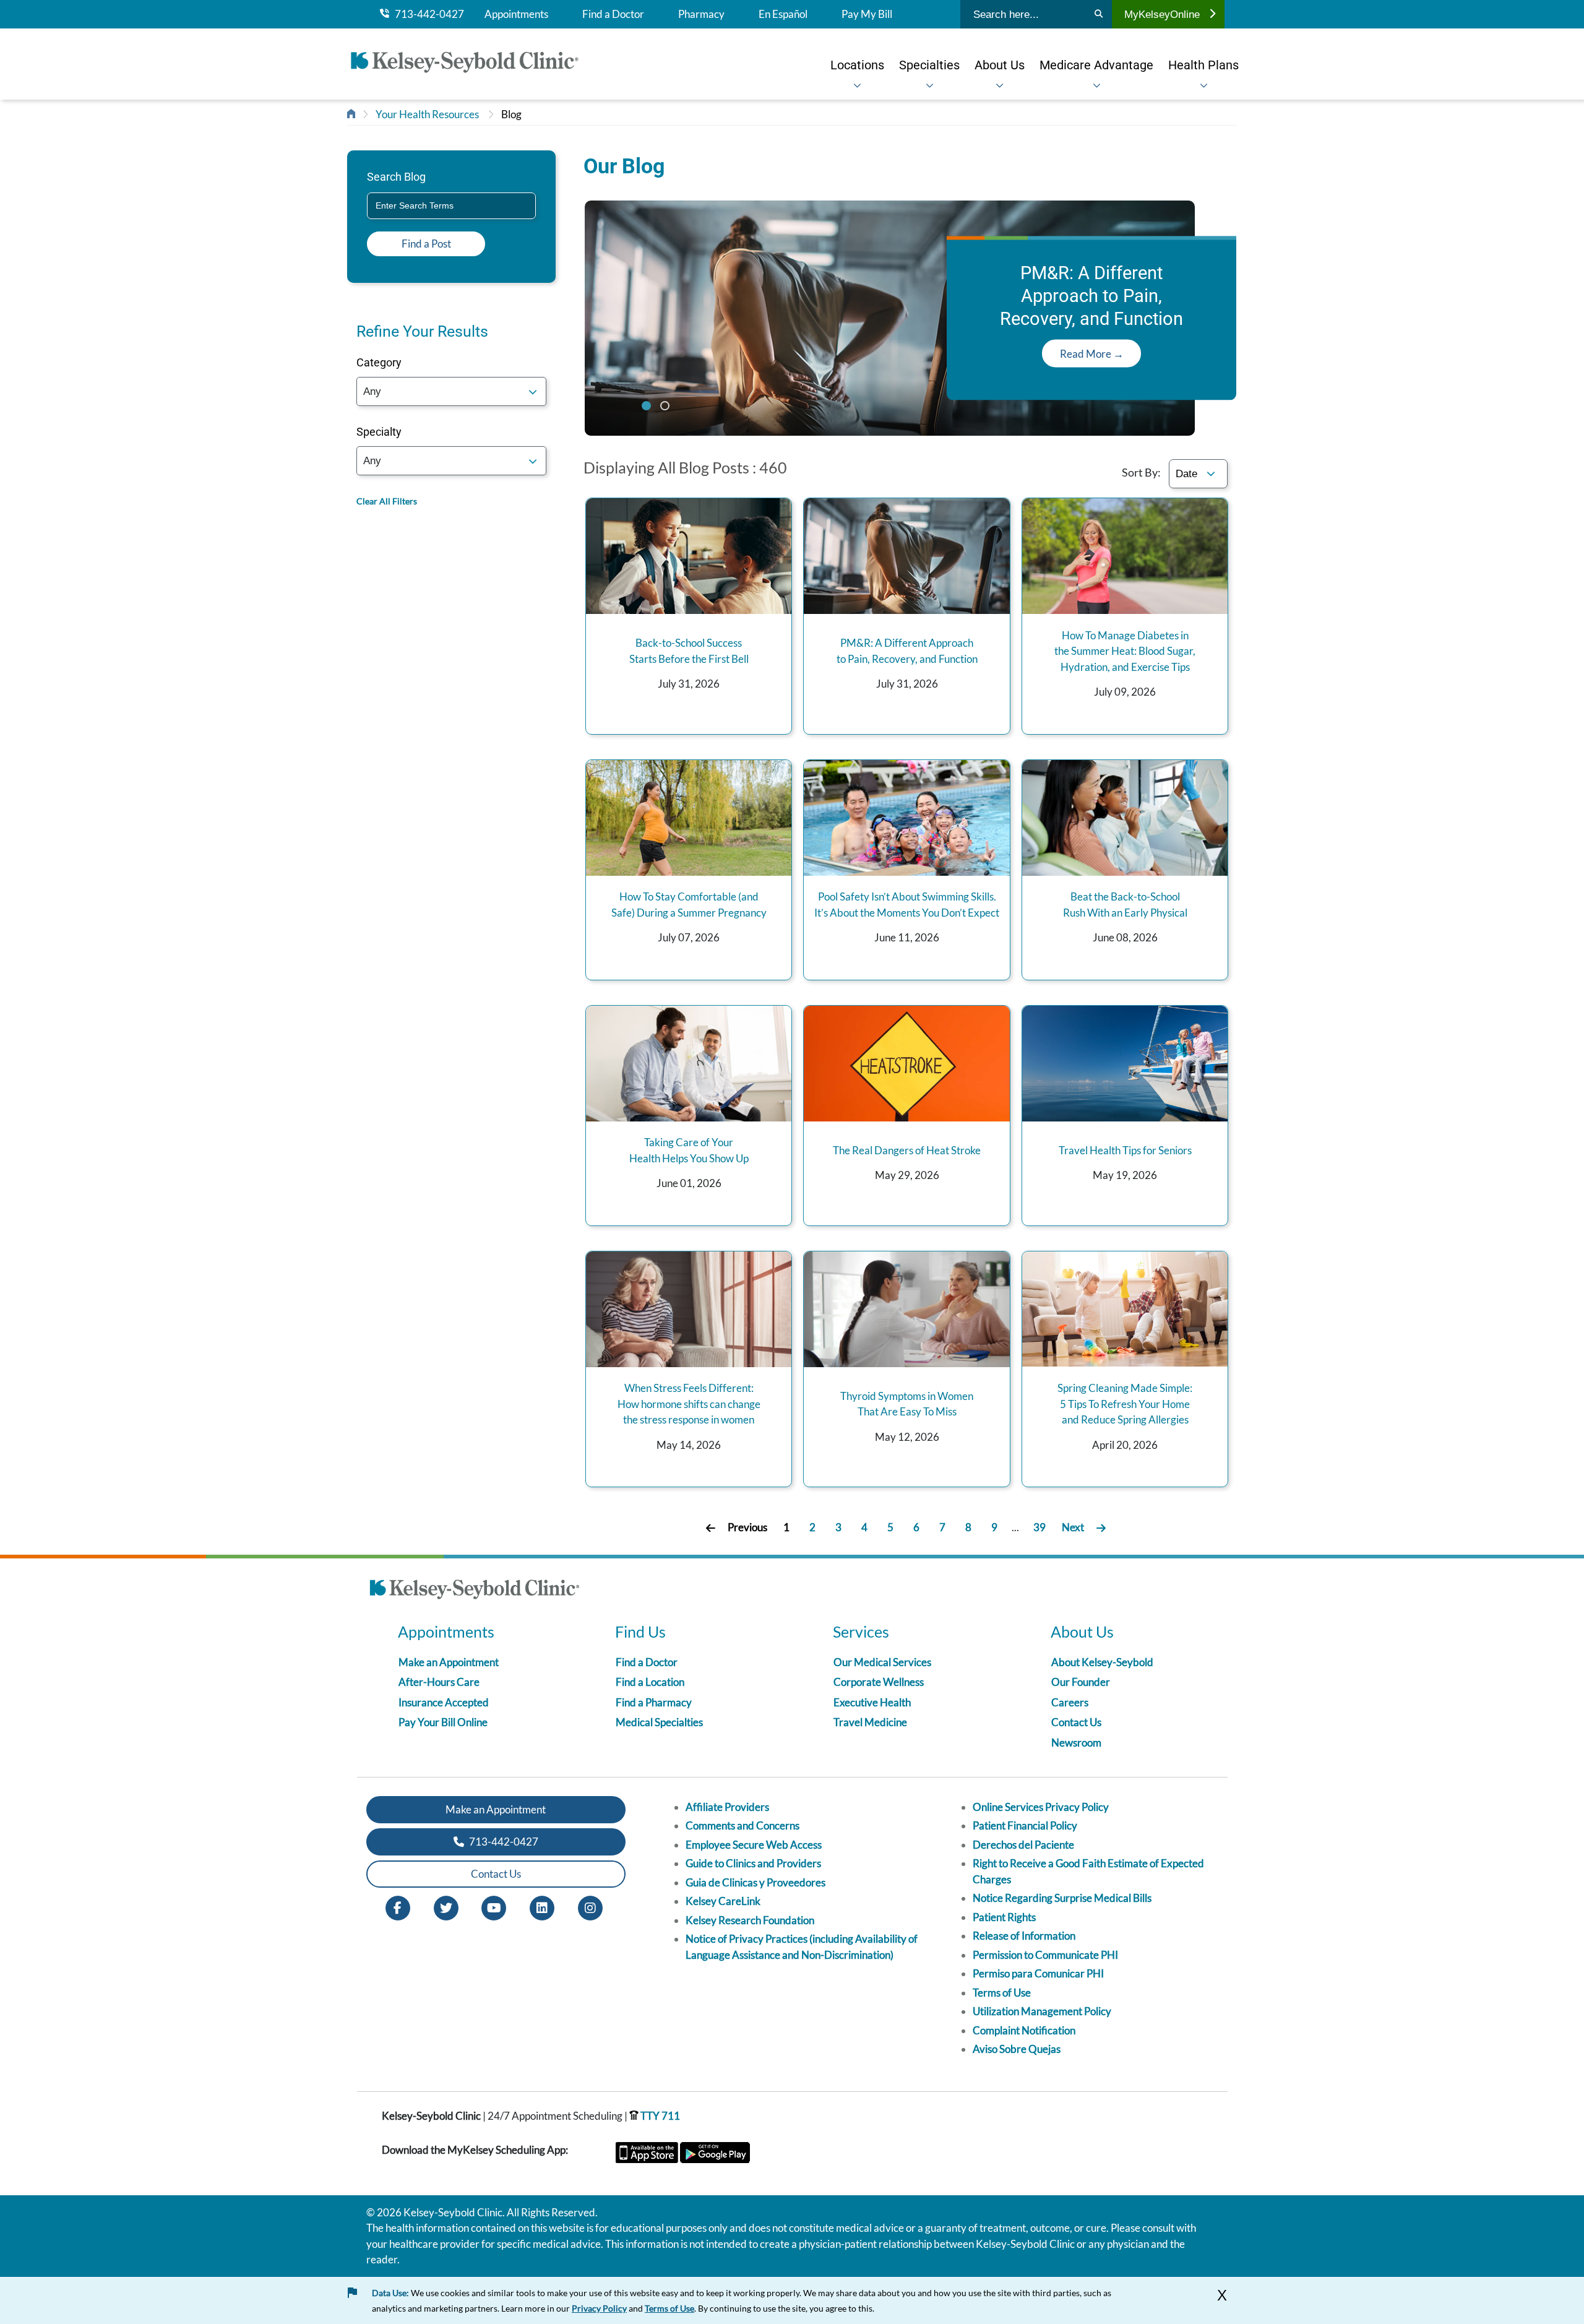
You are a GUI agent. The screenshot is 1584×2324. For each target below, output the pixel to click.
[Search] (1099, 14)
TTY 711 (659, 2116)
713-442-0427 (427, 14)
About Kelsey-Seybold (1102, 1662)
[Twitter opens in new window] (446, 1907)
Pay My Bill (867, 14)
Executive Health (872, 1702)
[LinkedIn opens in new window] (542, 1907)
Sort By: (1141, 472)
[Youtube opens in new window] (494, 1907)
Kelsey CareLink (723, 1901)
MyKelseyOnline (1162, 14)
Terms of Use (1002, 1993)
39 (1039, 1527)
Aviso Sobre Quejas (1017, 2049)
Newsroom (1076, 1743)
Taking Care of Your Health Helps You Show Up (689, 1150)
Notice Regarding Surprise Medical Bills (1062, 1898)
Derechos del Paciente (1023, 1845)
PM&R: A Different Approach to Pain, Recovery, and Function (907, 651)
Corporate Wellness (879, 1682)
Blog (511, 114)
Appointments (516, 14)
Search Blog (396, 177)
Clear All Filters (387, 501)
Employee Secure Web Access (754, 1845)
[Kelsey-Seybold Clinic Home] (471, 64)
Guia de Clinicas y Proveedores (755, 1882)
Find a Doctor (613, 14)
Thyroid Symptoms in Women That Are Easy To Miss (907, 1404)
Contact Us (1076, 1722)
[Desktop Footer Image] (475, 1591)
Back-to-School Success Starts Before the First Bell (689, 651)
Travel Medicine (870, 1722)
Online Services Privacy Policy (1041, 1807)
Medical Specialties (659, 1722)
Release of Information (1024, 1936)
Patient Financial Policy (1025, 1825)
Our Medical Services (882, 1662)
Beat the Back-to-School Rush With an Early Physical (1125, 905)
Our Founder (1081, 1682)
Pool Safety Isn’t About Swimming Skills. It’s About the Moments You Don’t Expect (907, 905)
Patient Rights (1004, 1917)
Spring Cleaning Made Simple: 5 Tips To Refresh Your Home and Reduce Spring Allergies (1125, 1404)
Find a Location (650, 1682)
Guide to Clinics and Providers (753, 1863)
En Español (783, 14)
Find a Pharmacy (654, 1702)
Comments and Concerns (742, 1825)
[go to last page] (1101, 1528)
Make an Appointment (449, 1662)
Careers (1070, 1702)
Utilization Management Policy (1042, 2011)
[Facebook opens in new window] (398, 1907)
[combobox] (451, 206)
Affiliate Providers (727, 1807)
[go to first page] (711, 1528)
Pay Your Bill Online (443, 1722)
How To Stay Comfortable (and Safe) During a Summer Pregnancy (689, 905)
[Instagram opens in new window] (590, 1907)
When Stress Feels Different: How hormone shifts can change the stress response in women (689, 1404)
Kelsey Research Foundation (750, 1920)
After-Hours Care (439, 1682)
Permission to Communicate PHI (1045, 1955)
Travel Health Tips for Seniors (1125, 1150)
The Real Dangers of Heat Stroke (907, 1150)
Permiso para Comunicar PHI (1038, 1973)
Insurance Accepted (444, 1702)
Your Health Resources (427, 114)
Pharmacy (701, 14)
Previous (747, 1527)
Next (1073, 1527)
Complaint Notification (1024, 2030)
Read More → (1092, 354)
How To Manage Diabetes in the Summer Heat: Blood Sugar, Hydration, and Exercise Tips (1125, 651)
